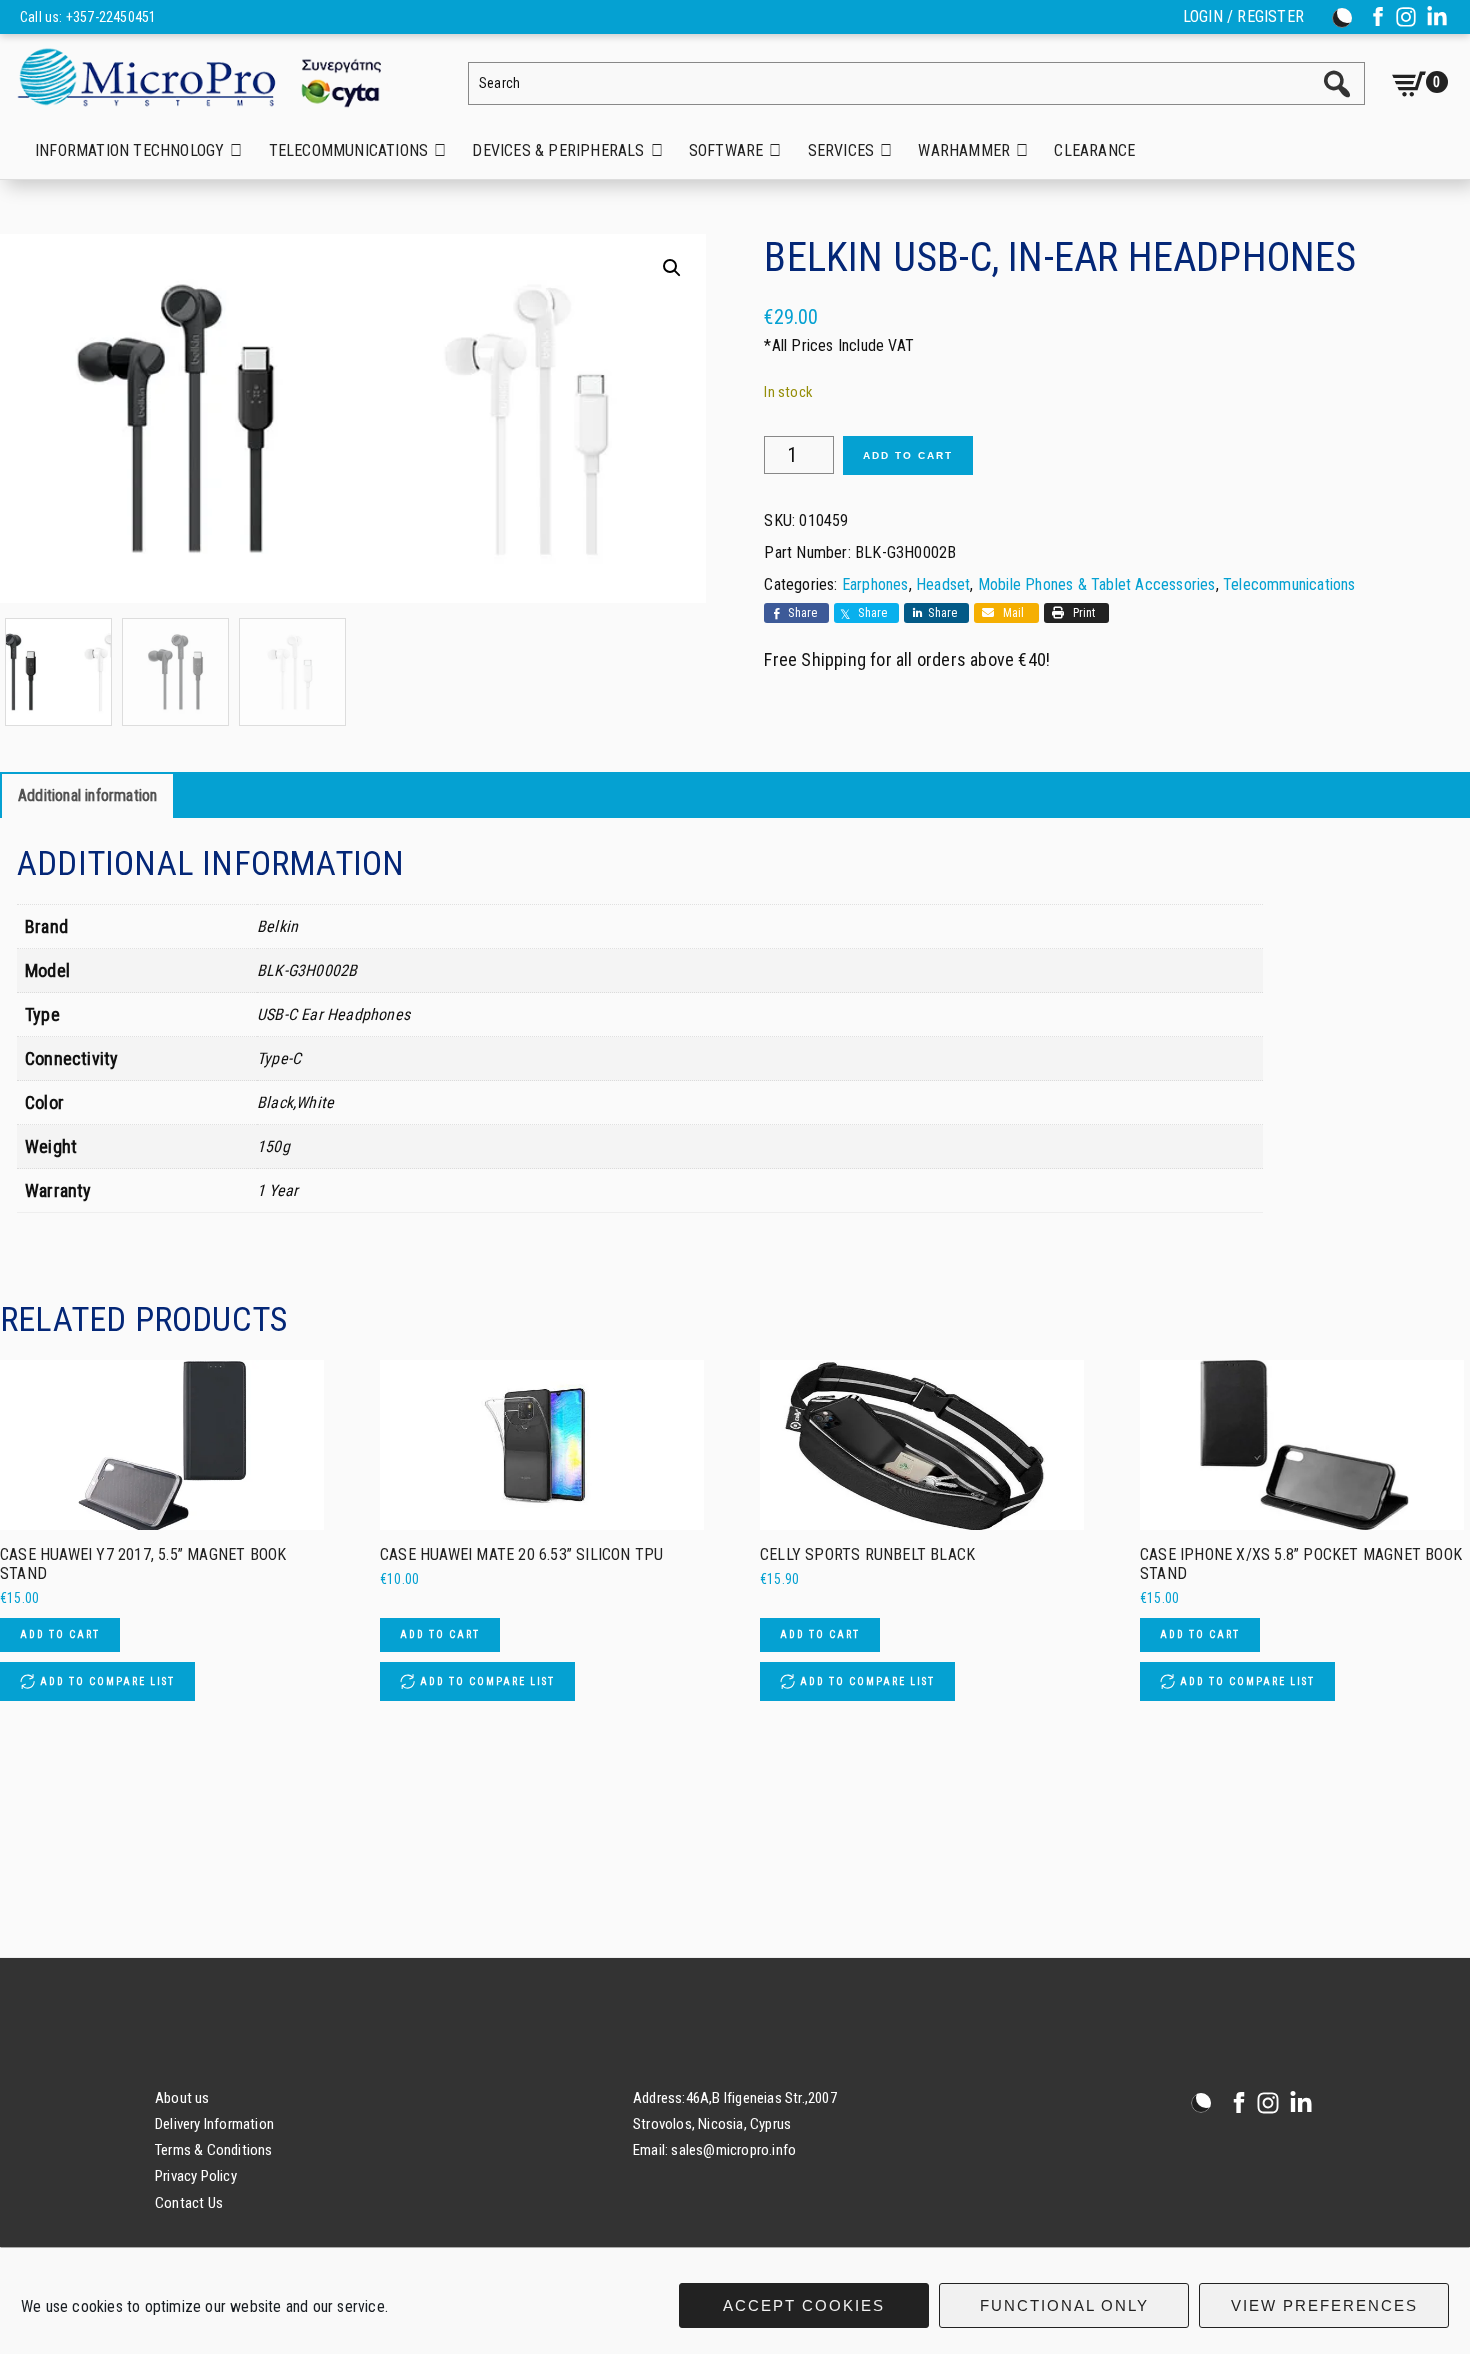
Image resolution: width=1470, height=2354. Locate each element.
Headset (943, 584)
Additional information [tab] (87, 795)
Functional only (1064, 2305)
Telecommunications (1289, 584)
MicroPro (215, 76)
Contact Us (189, 2203)
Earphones (875, 584)
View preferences (1324, 2305)
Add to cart (908, 455)
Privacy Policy (196, 2176)
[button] (672, 268)
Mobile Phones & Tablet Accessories (1097, 584)
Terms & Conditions (214, 2150)
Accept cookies (804, 2305)
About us (182, 2098)
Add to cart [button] (60, 1634)
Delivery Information (214, 2124)
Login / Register (1243, 17)
